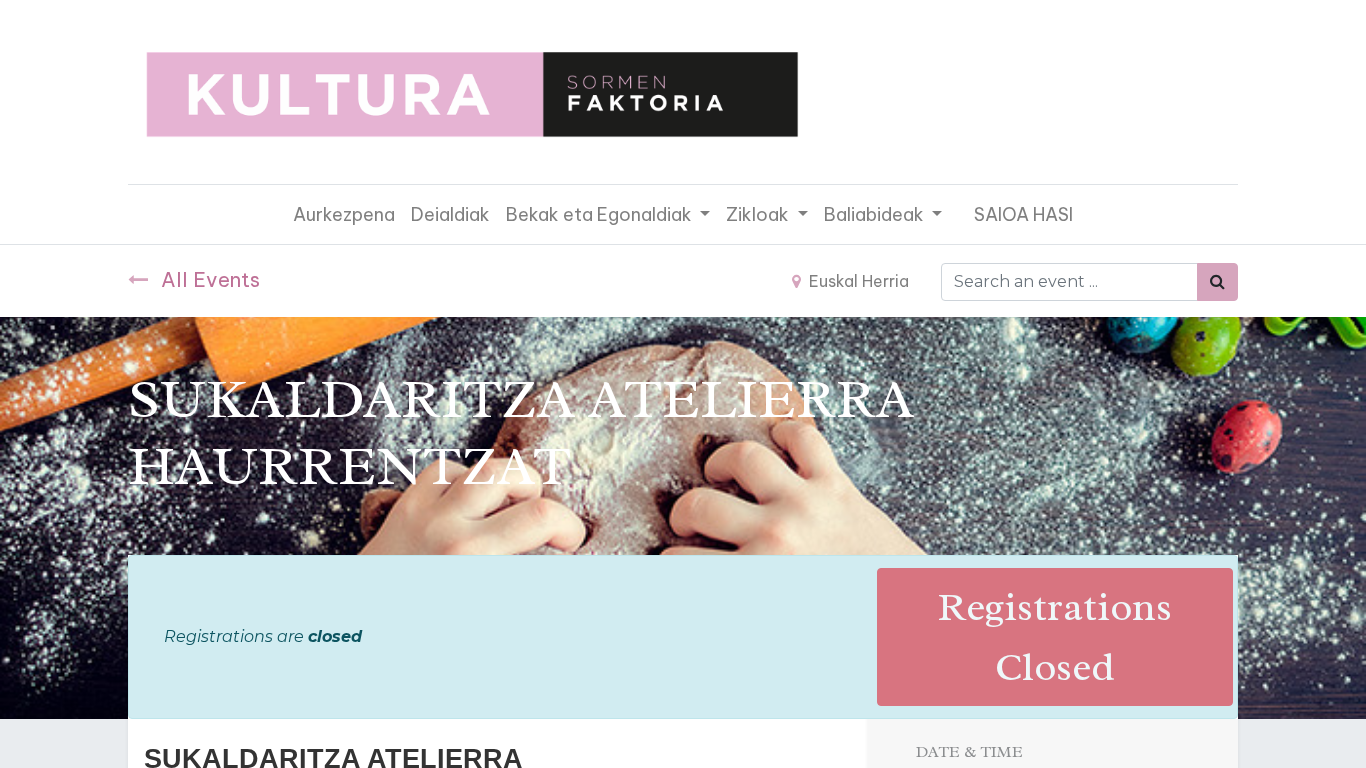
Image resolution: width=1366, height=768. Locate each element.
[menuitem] (344, 214)
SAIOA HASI (1023, 214)
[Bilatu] (1217, 282)
